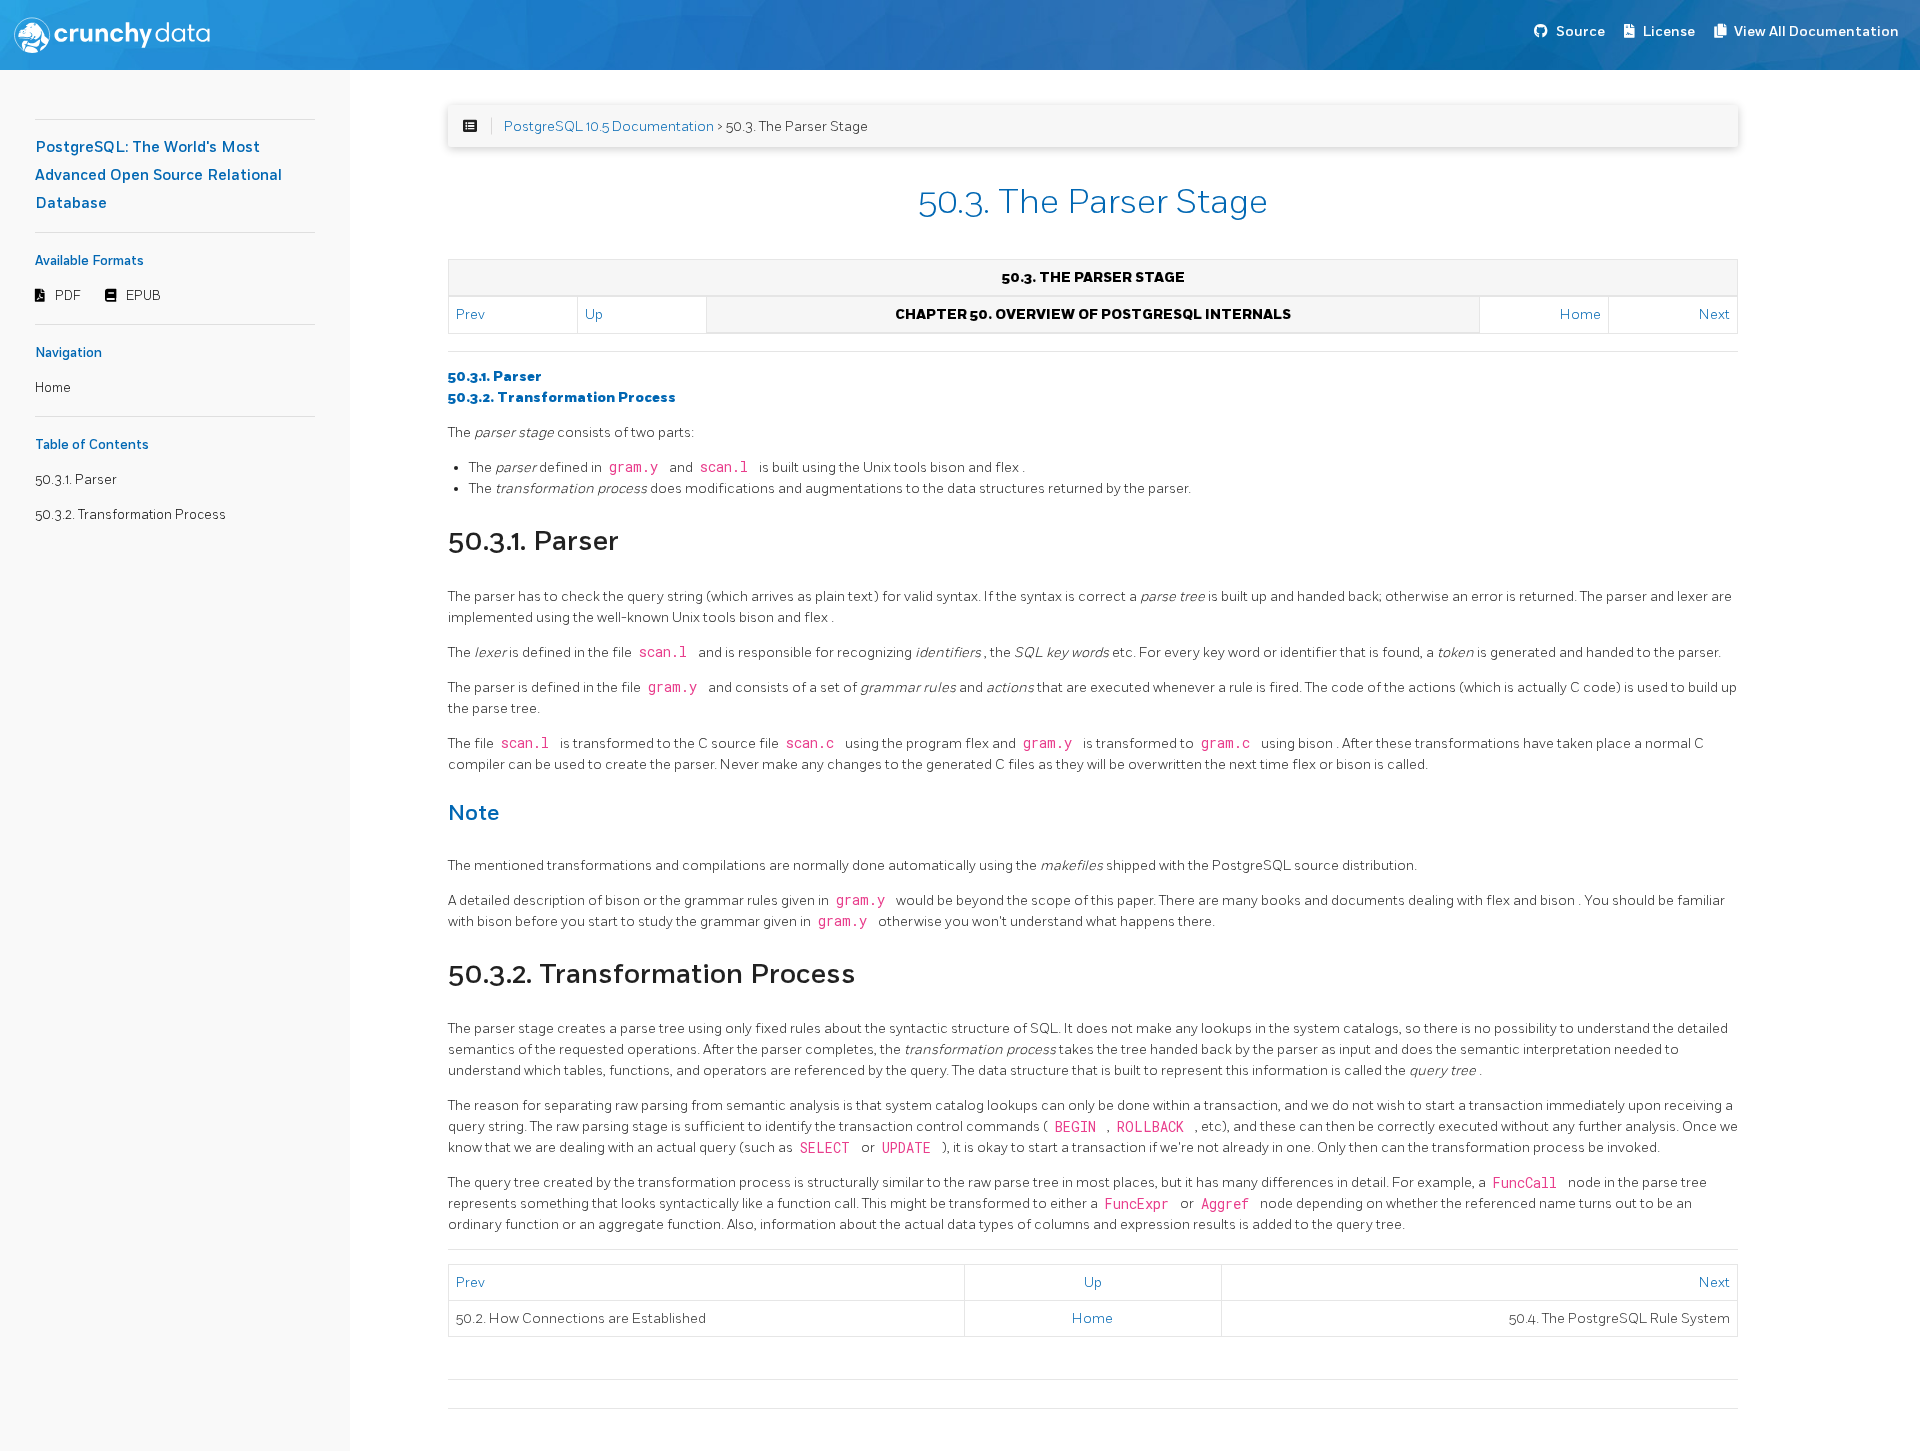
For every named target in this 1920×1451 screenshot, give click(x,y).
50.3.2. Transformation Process (130, 515)
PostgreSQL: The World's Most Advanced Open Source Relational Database (158, 175)
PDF (68, 296)
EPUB (143, 296)
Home (53, 388)
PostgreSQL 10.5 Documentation (609, 126)
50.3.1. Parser (76, 480)
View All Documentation (1816, 31)
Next (1714, 314)
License (1669, 31)
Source (1580, 31)
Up (594, 314)
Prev (470, 314)
